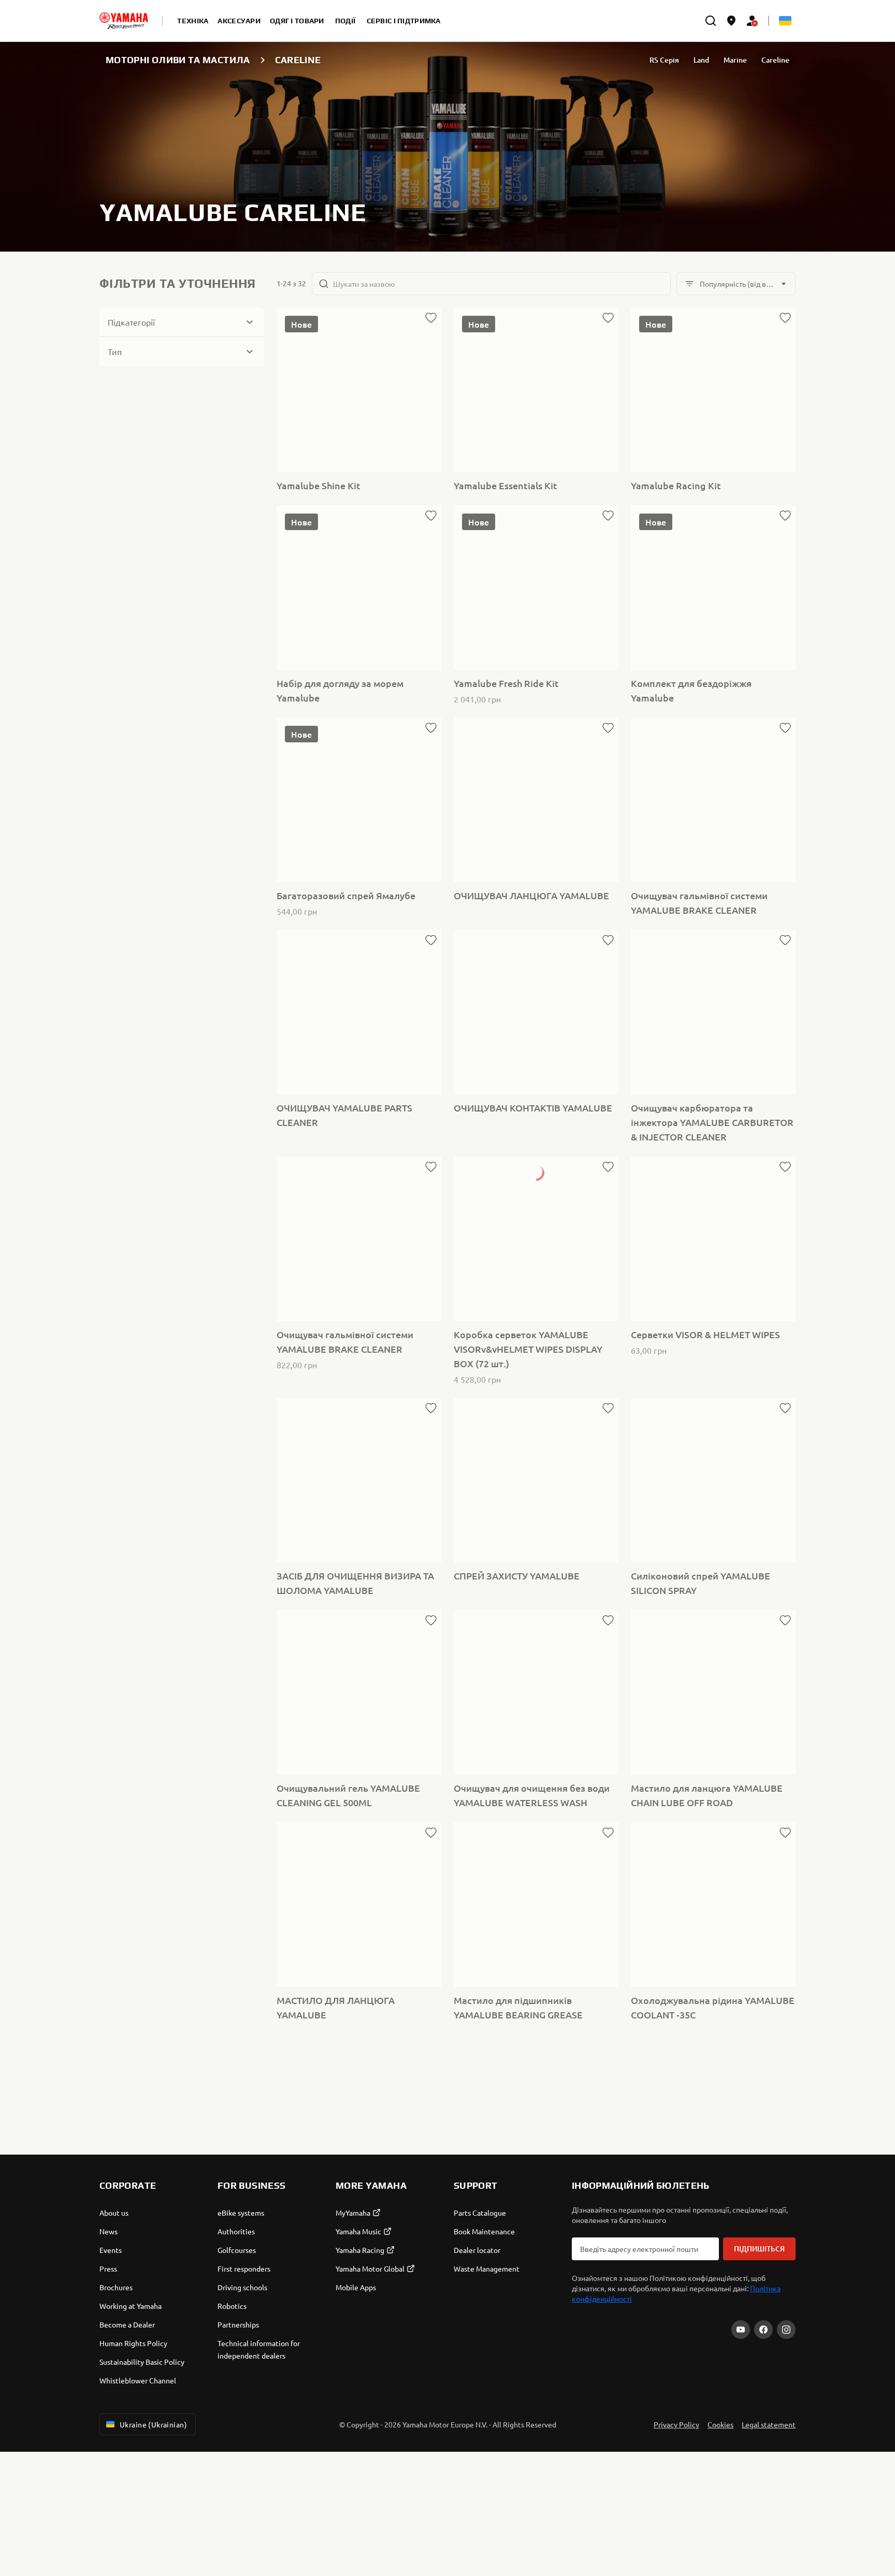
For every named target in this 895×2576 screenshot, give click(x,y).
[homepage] (124, 21)
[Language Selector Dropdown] (785, 21)
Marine (735, 60)
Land (701, 60)
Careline (775, 60)
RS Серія (664, 60)
